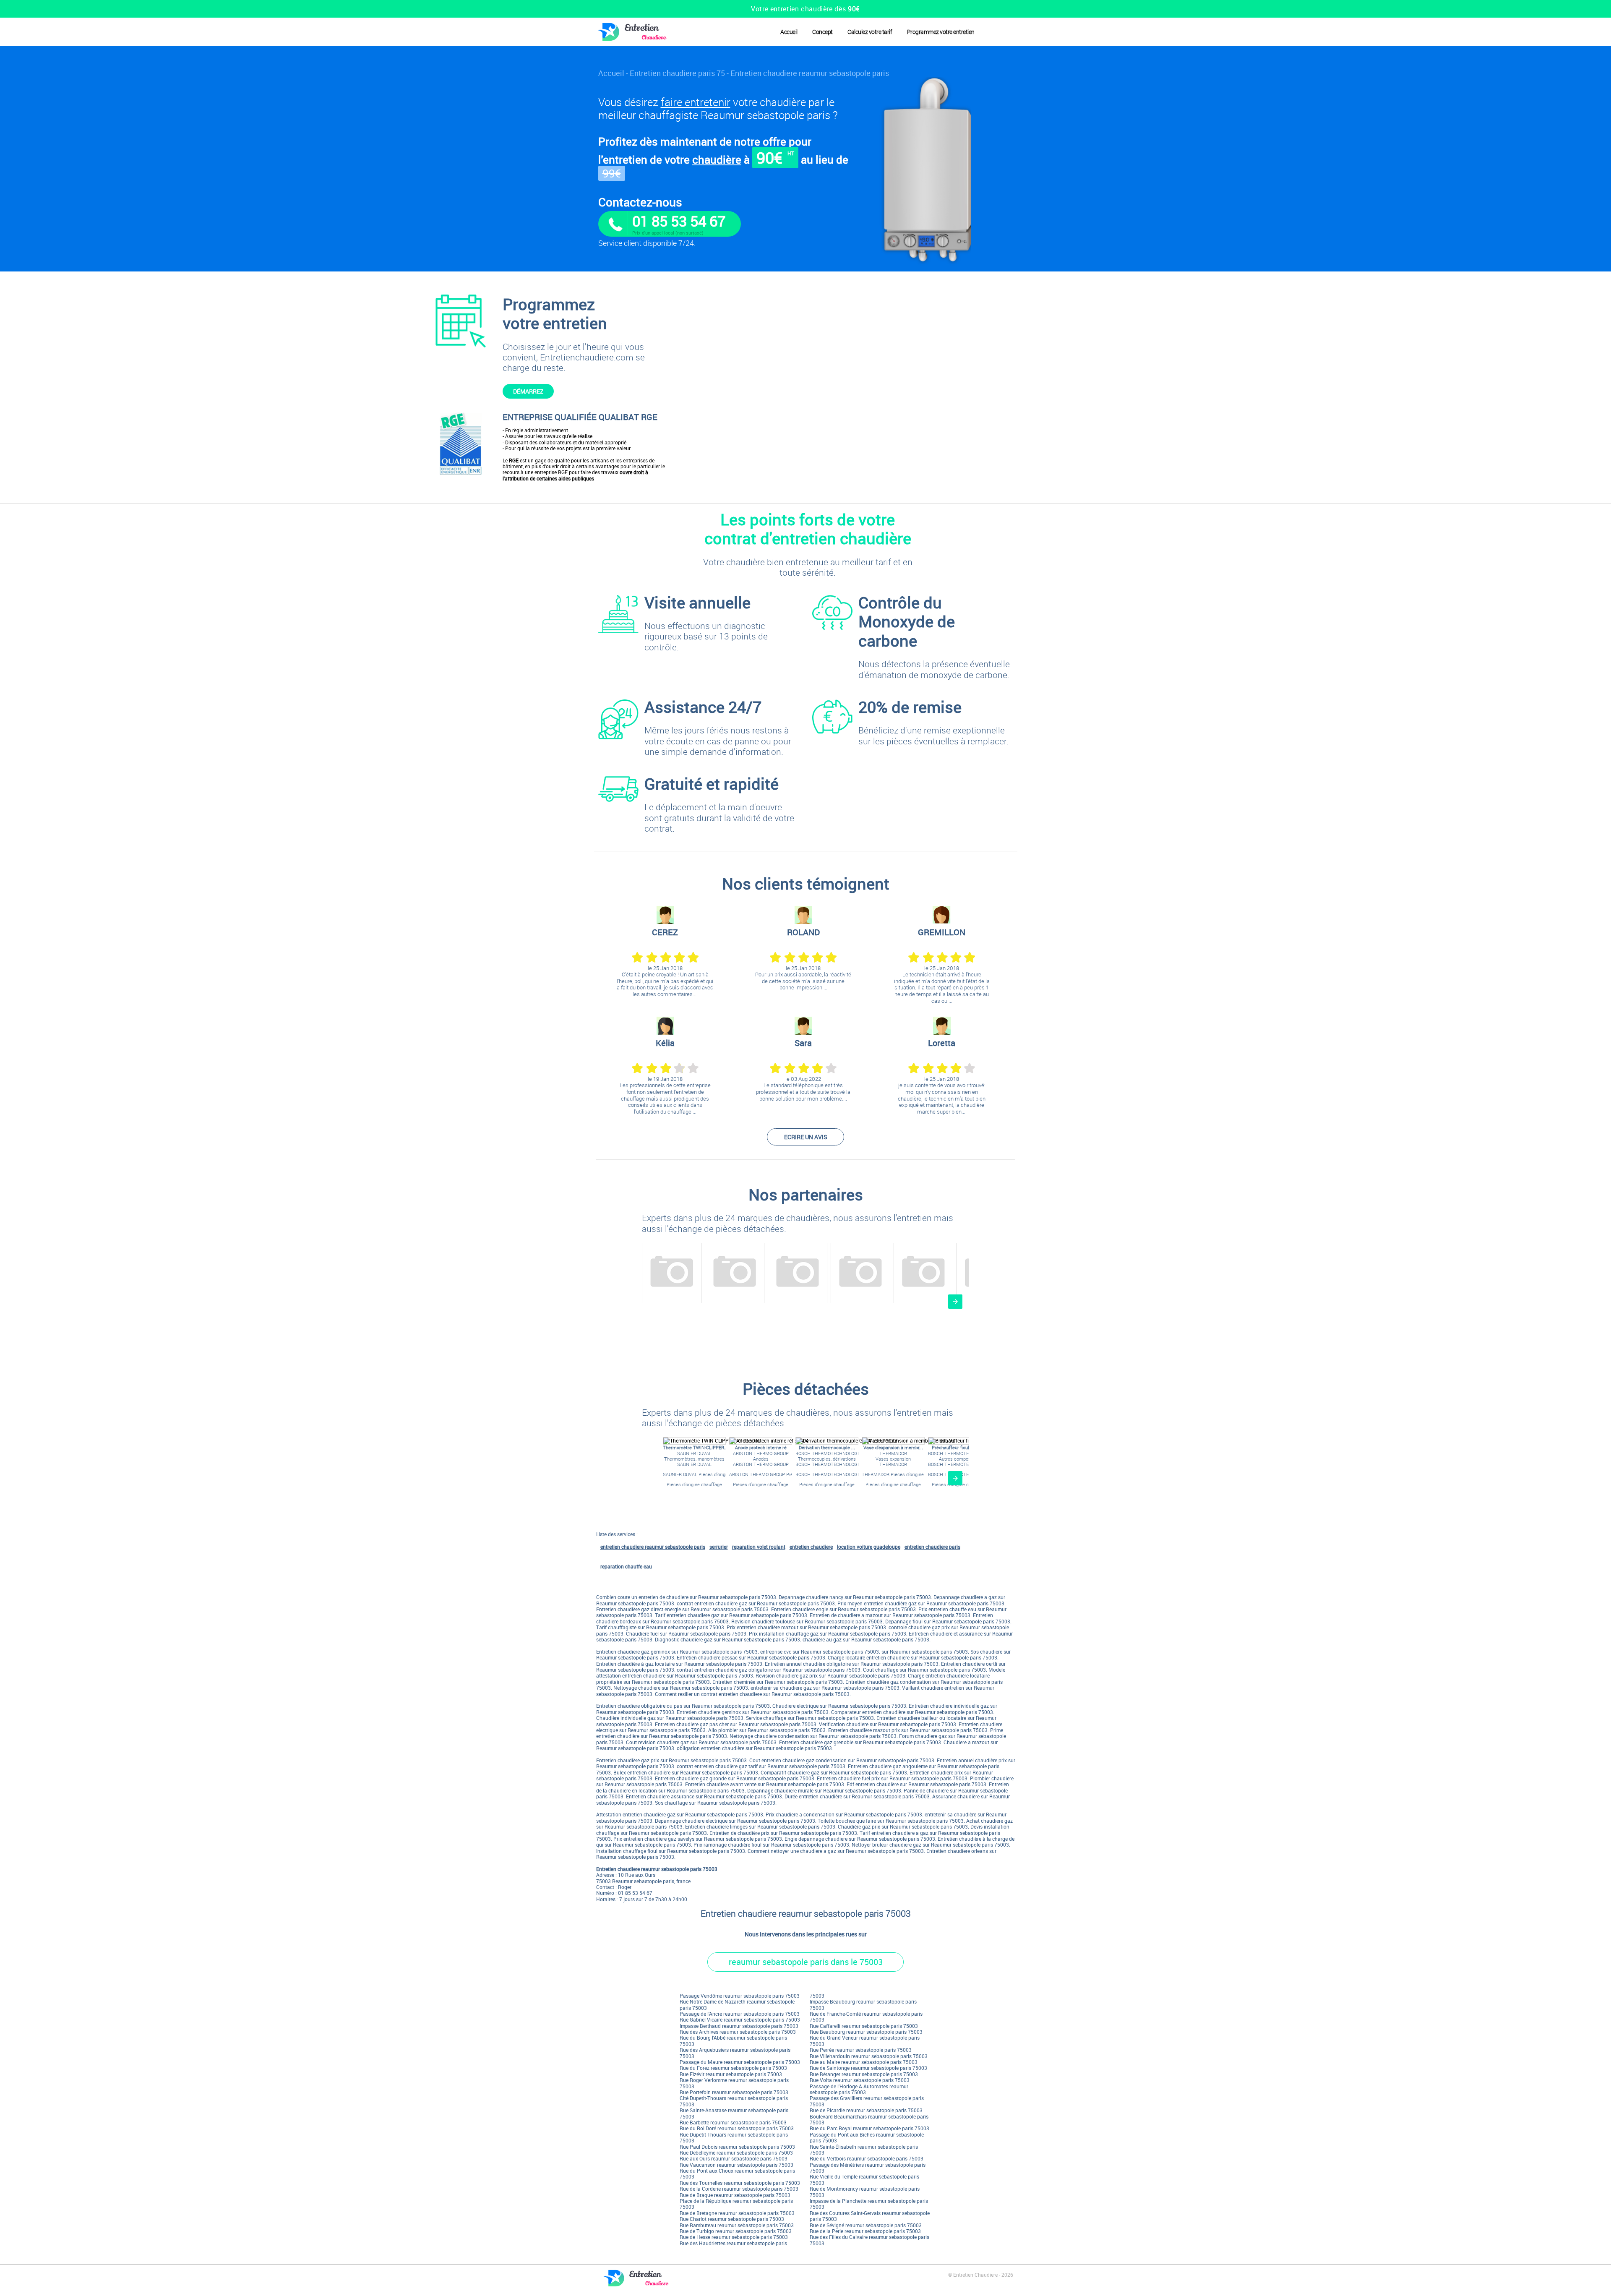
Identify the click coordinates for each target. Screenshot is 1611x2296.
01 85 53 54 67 (679, 221)
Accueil (789, 32)
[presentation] (955, 1302)
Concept (822, 32)
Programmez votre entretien (941, 32)
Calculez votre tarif (870, 32)
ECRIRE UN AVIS (806, 1137)
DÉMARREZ (528, 391)
